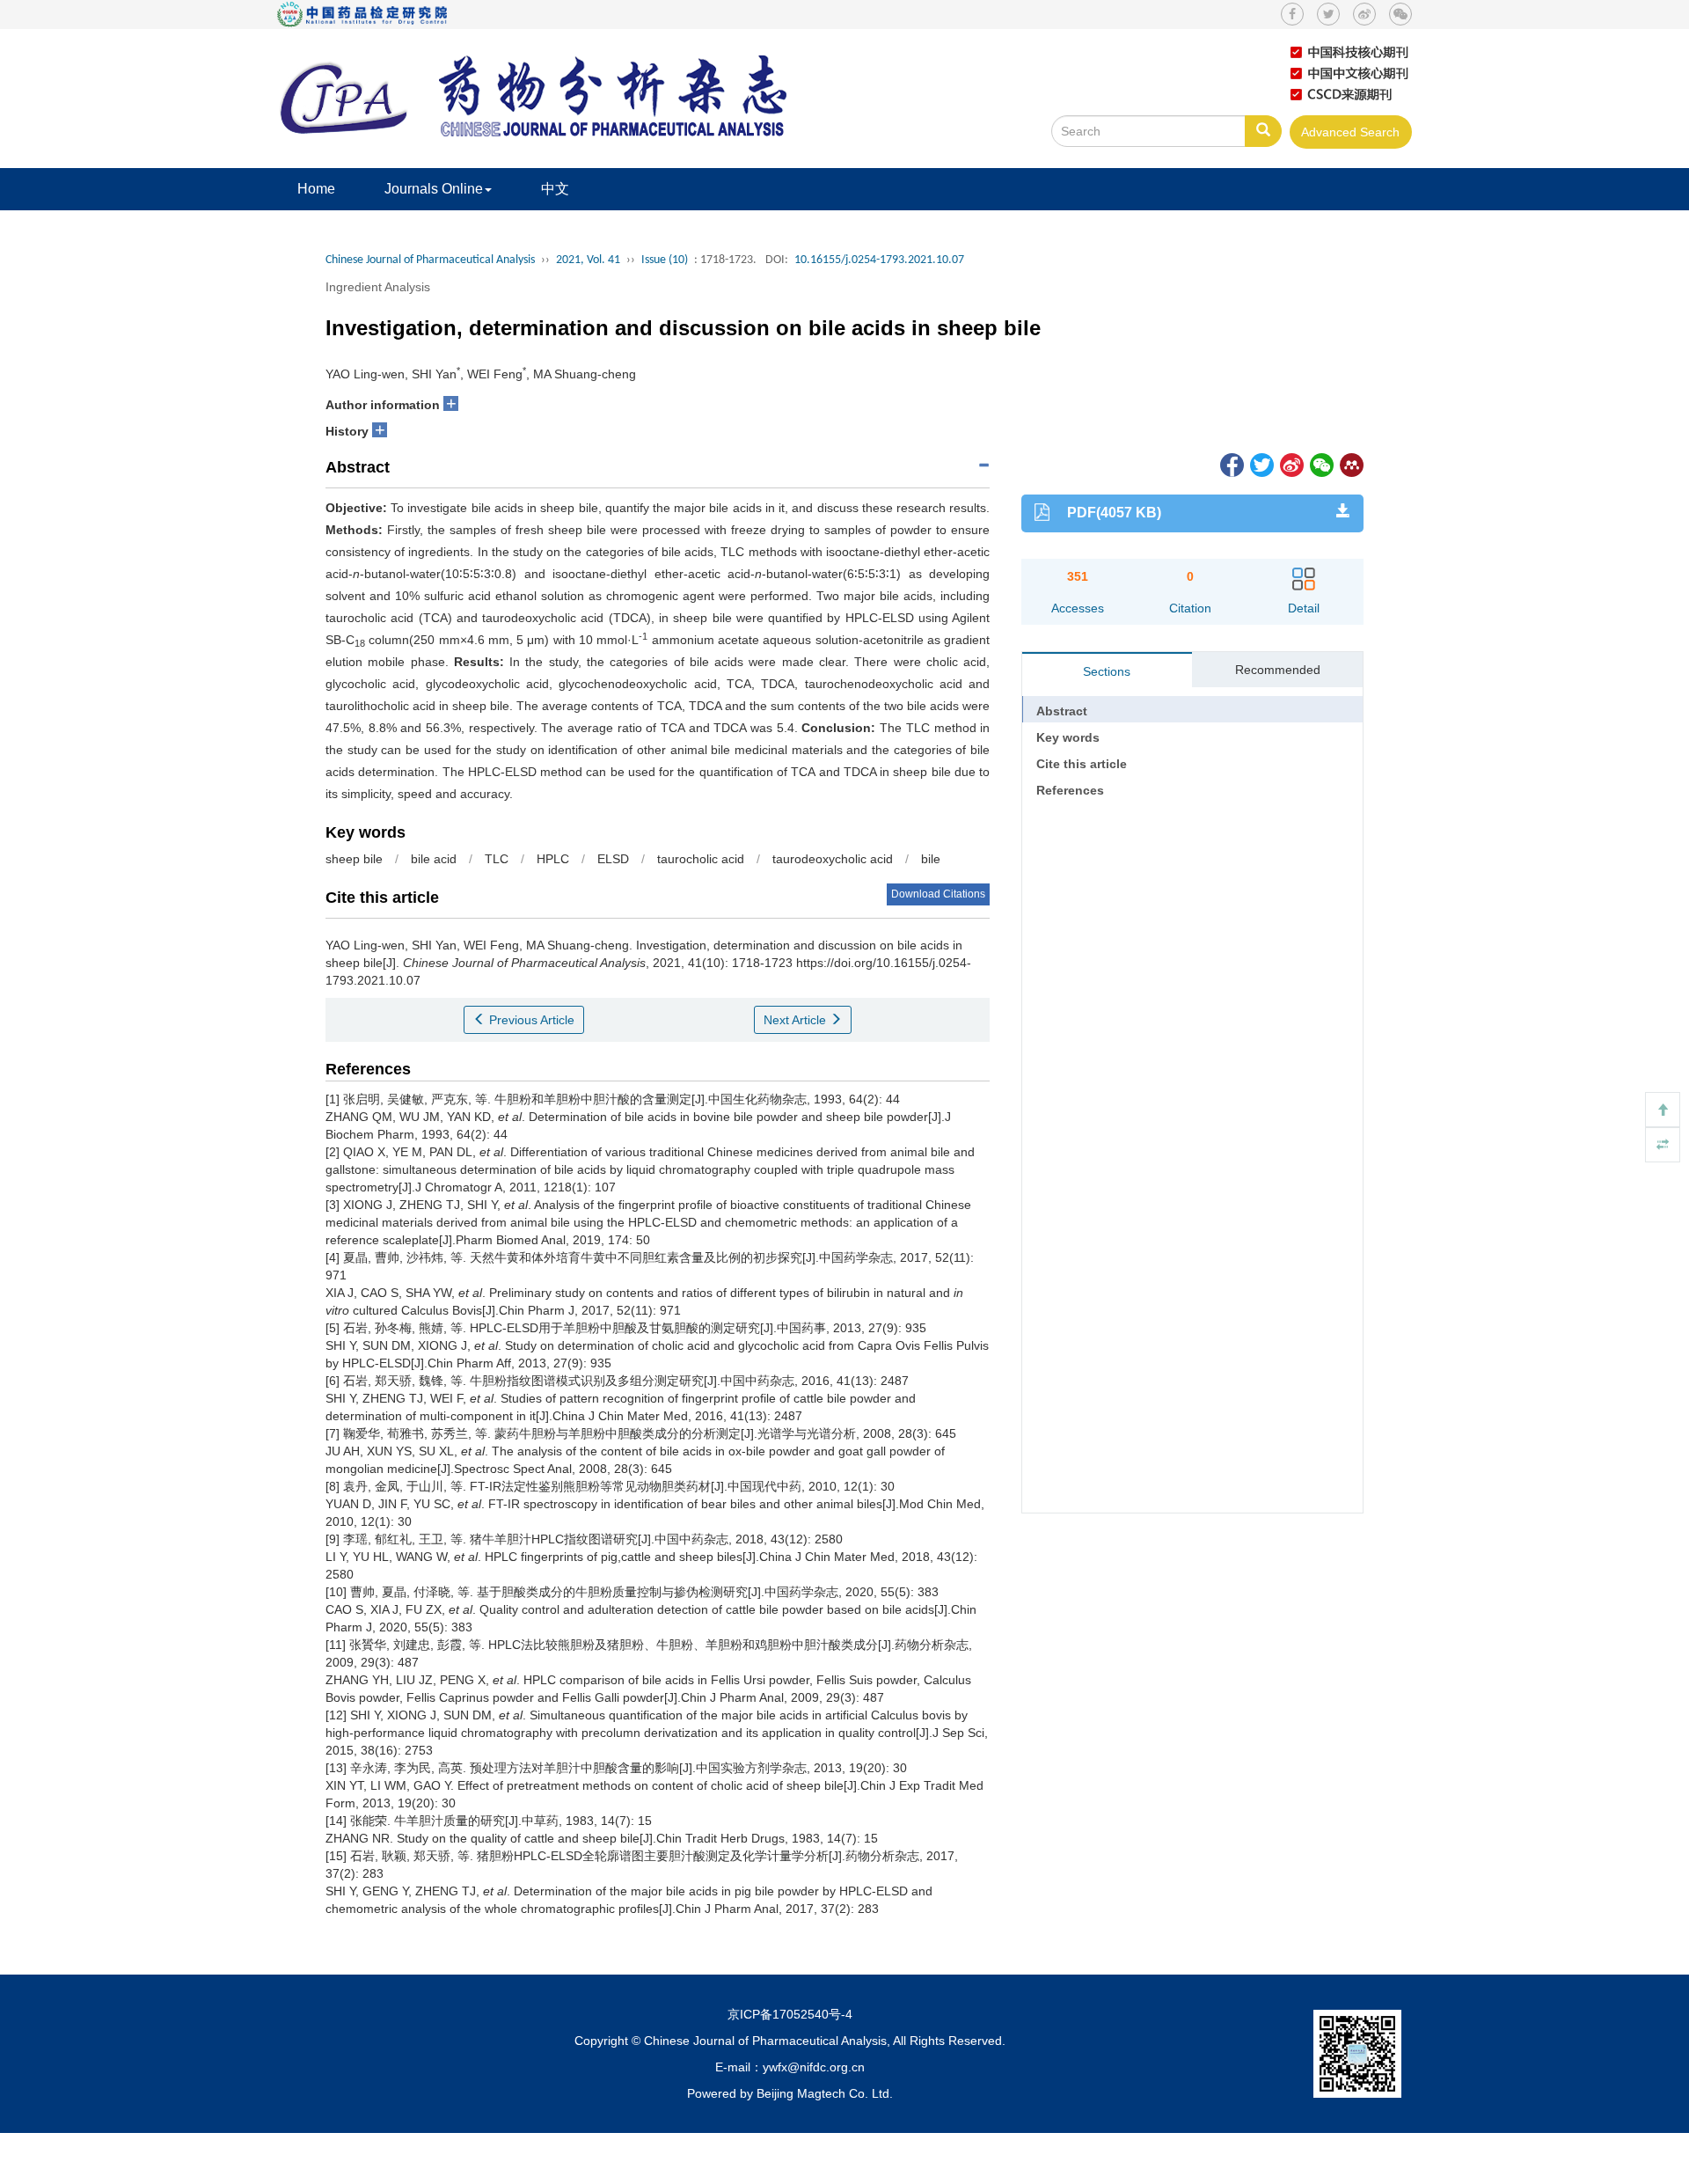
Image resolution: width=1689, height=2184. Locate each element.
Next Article (797, 1020)
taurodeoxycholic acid (833, 859)
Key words (1068, 737)
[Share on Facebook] (1231, 464)
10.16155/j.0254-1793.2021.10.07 (879, 260)
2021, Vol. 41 (588, 260)
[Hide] (1663, 1145)
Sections (1107, 671)
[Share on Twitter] (1261, 464)
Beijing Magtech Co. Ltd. (825, 2093)
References (1070, 790)
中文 (555, 189)
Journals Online (434, 189)
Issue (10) (665, 260)
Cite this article (1082, 764)
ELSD (613, 859)
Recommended (1278, 670)
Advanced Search (1350, 132)
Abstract (1062, 711)
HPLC (553, 859)
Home (316, 189)
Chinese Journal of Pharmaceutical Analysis (430, 260)
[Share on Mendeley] (1350, 464)
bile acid (434, 859)
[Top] (1663, 1110)
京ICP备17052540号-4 (790, 2014)
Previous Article (530, 1020)
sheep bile (354, 859)
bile (931, 859)
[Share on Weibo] (1291, 464)
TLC (497, 859)
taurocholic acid (701, 859)
